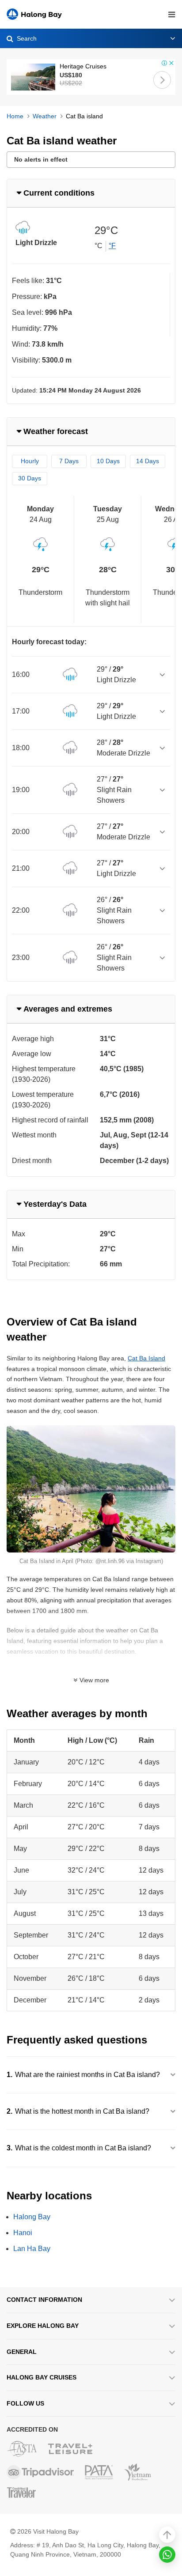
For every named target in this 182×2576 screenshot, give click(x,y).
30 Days (30, 478)
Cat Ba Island (146, 1358)
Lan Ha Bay (32, 2249)
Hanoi (23, 2233)
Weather (45, 116)
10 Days (108, 461)
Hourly (30, 461)
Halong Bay (32, 2217)
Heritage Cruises (83, 66)
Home (15, 116)
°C (99, 246)
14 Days (148, 461)
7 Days (69, 461)
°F (112, 246)
